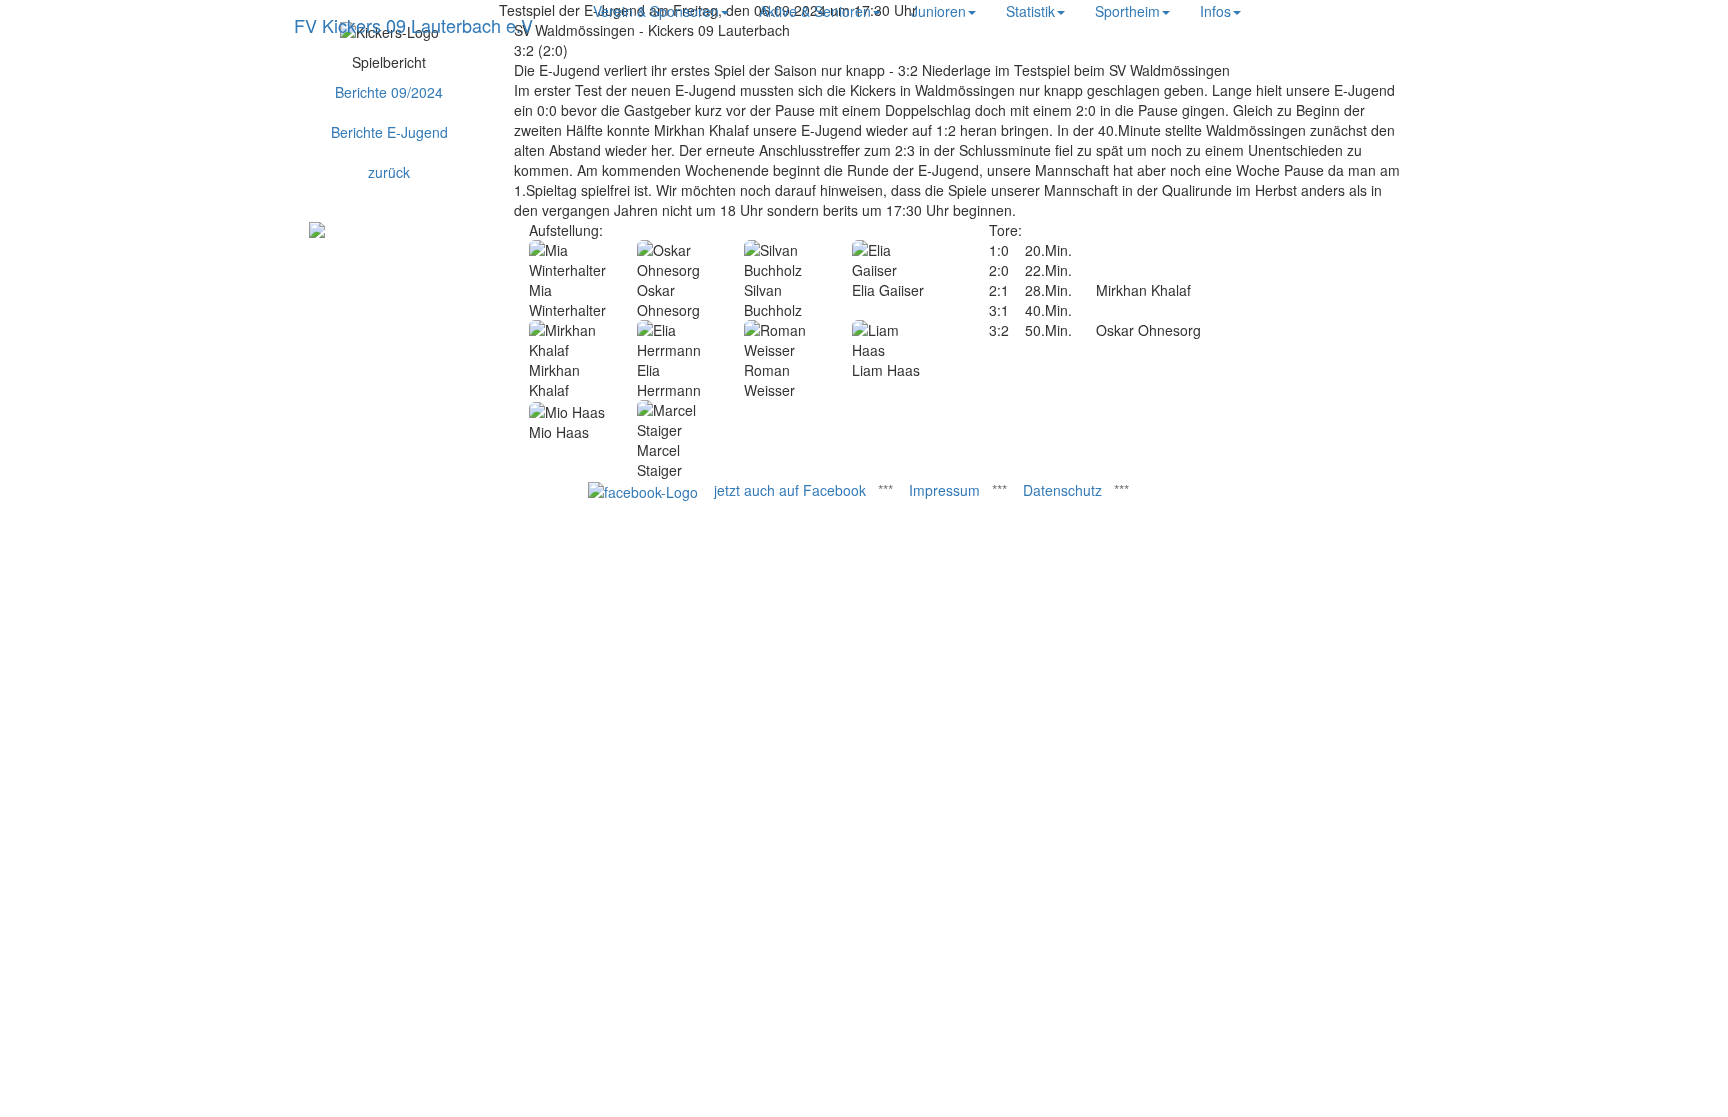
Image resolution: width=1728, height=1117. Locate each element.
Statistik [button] (1030, 11)
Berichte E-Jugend (389, 132)
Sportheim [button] (1127, 11)
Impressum (944, 490)
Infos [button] (1215, 11)
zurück (389, 172)
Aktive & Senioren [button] (815, 11)
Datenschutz (1062, 490)
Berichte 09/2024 (389, 92)
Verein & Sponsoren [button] (656, 11)
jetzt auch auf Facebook (790, 490)
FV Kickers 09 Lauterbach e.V (413, 25)
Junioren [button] (938, 11)
